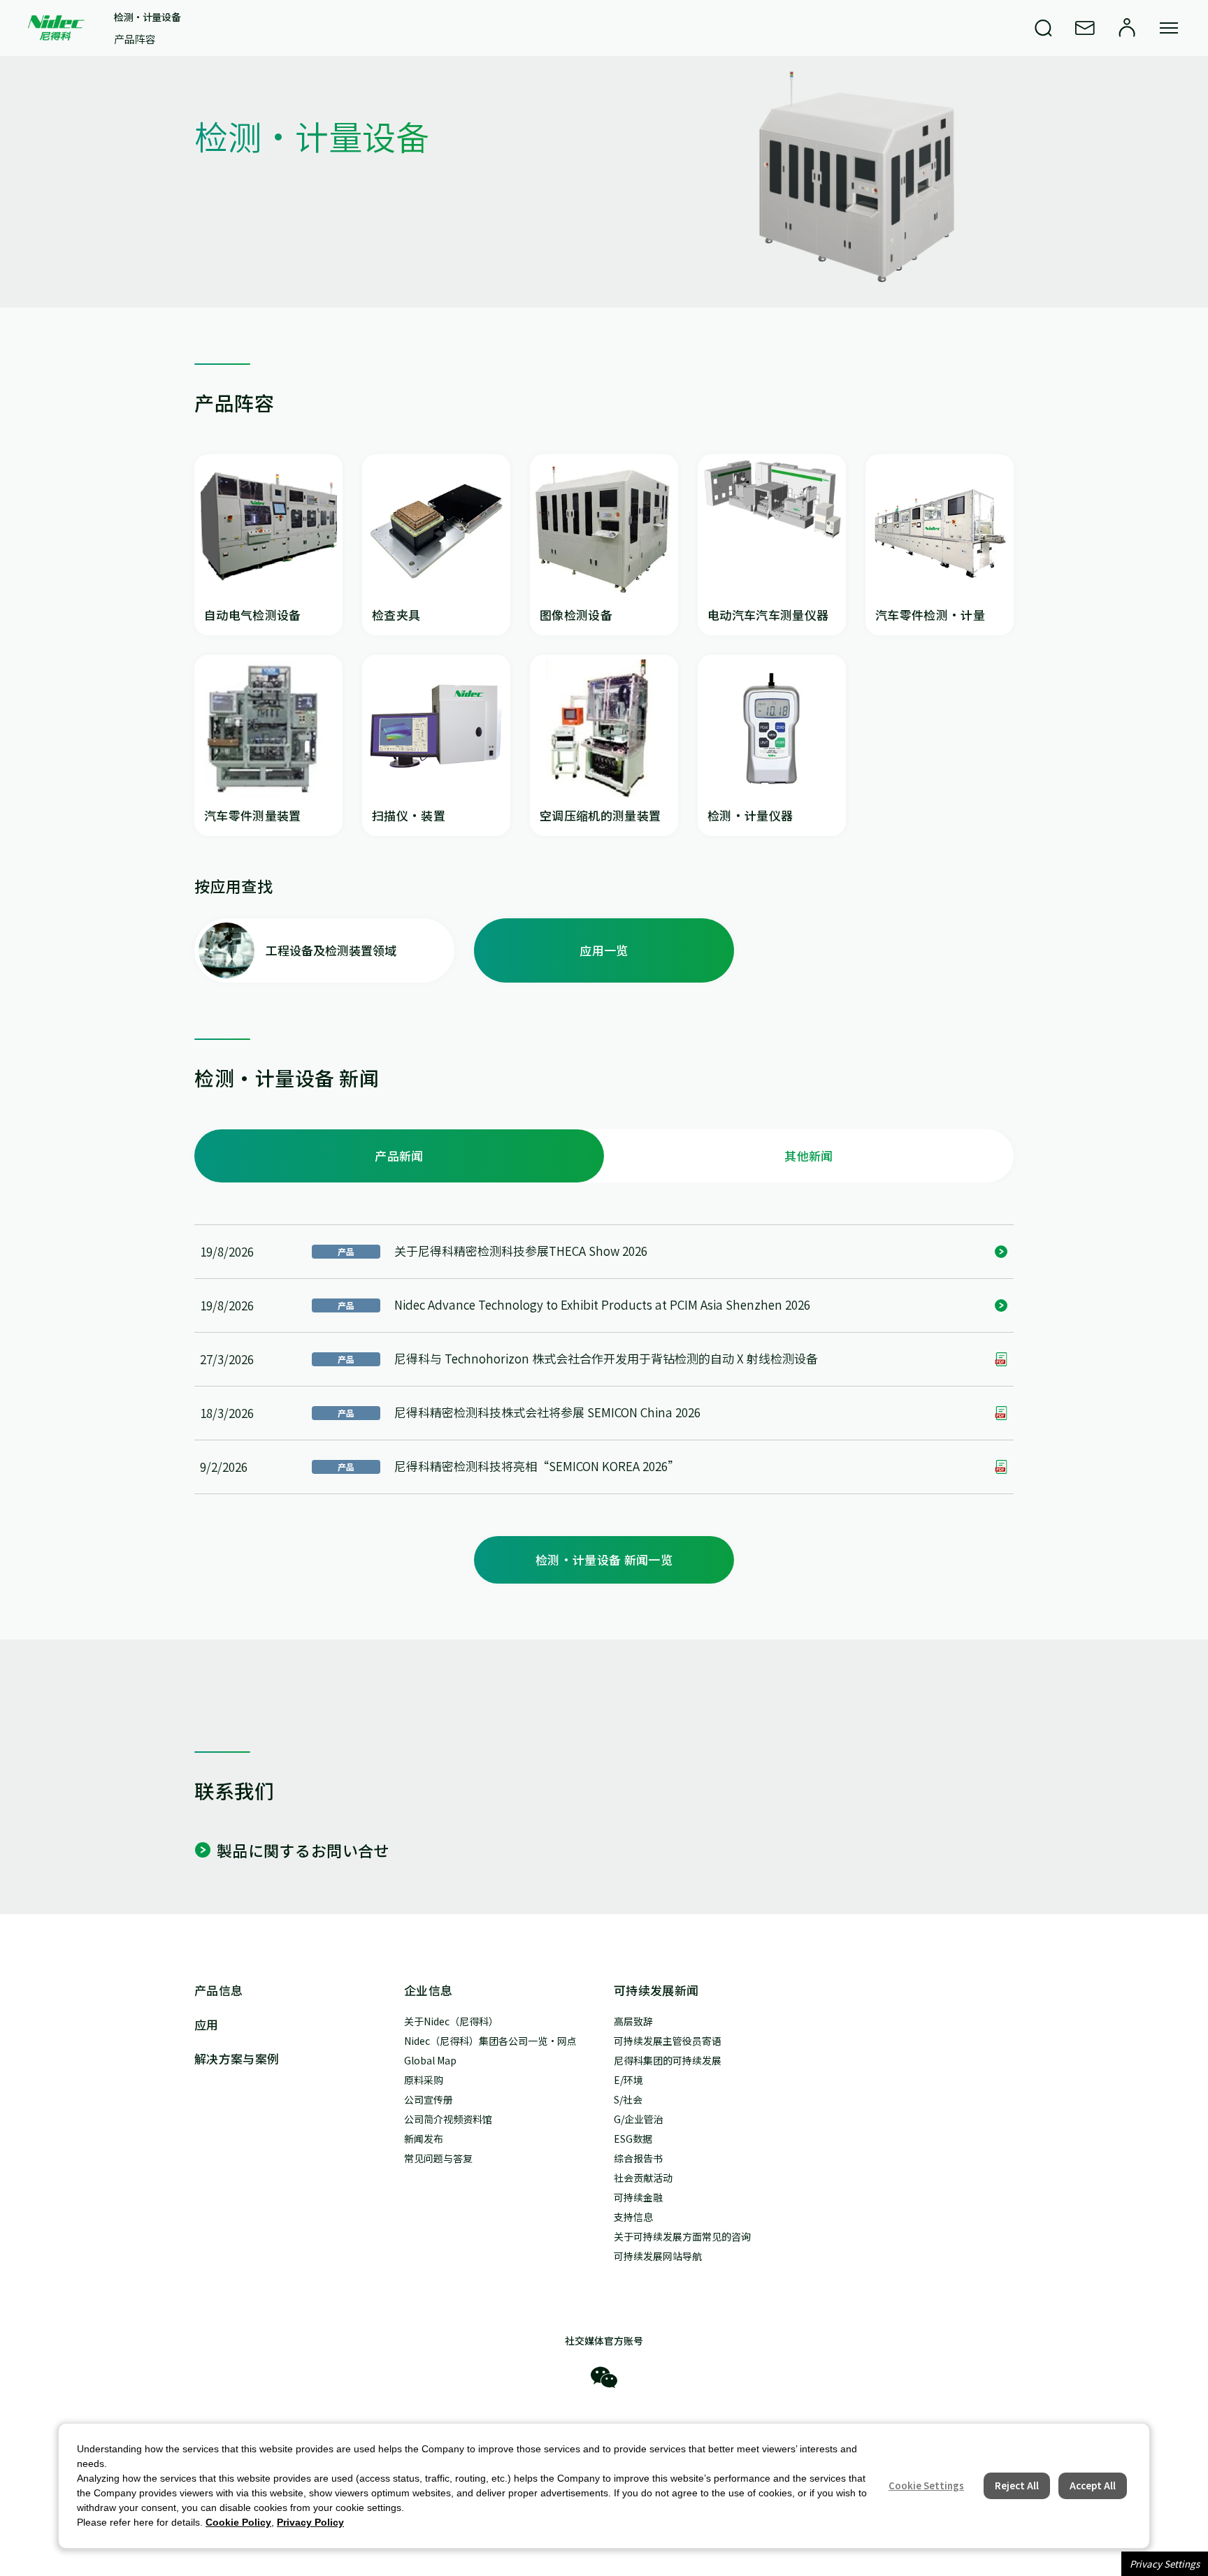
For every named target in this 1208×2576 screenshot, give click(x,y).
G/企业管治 (639, 2119)
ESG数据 (633, 2139)
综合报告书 (638, 2158)
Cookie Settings (926, 2485)
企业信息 (428, 1990)
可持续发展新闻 (656, 1990)
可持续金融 (638, 2197)
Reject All (1017, 2485)
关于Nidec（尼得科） (451, 2021)
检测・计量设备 (147, 17)
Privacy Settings (1165, 2564)
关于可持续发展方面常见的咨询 (682, 2236)
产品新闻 (399, 1156)
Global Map (430, 2060)
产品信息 (218, 1990)
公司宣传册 (429, 2099)
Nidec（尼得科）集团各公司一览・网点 (490, 2041)
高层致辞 (633, 2021)
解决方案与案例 (237, 2058)
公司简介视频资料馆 (448, 2119)
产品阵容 (135, 39)
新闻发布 (424, 2139)
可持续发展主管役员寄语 (668, 2041)
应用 (207, 2024)
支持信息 (633, 2217)
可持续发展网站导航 (658, 2256)
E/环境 (628, 2080)
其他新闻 (808, 1156)
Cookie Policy (238, 2522)
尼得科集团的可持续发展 (668, 2060)
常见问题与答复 (438, 2158)
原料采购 (424, 2080)
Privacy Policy (310, 2522)
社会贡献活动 (643, 2178)
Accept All (1093, 2485)
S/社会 (628, 2099)
